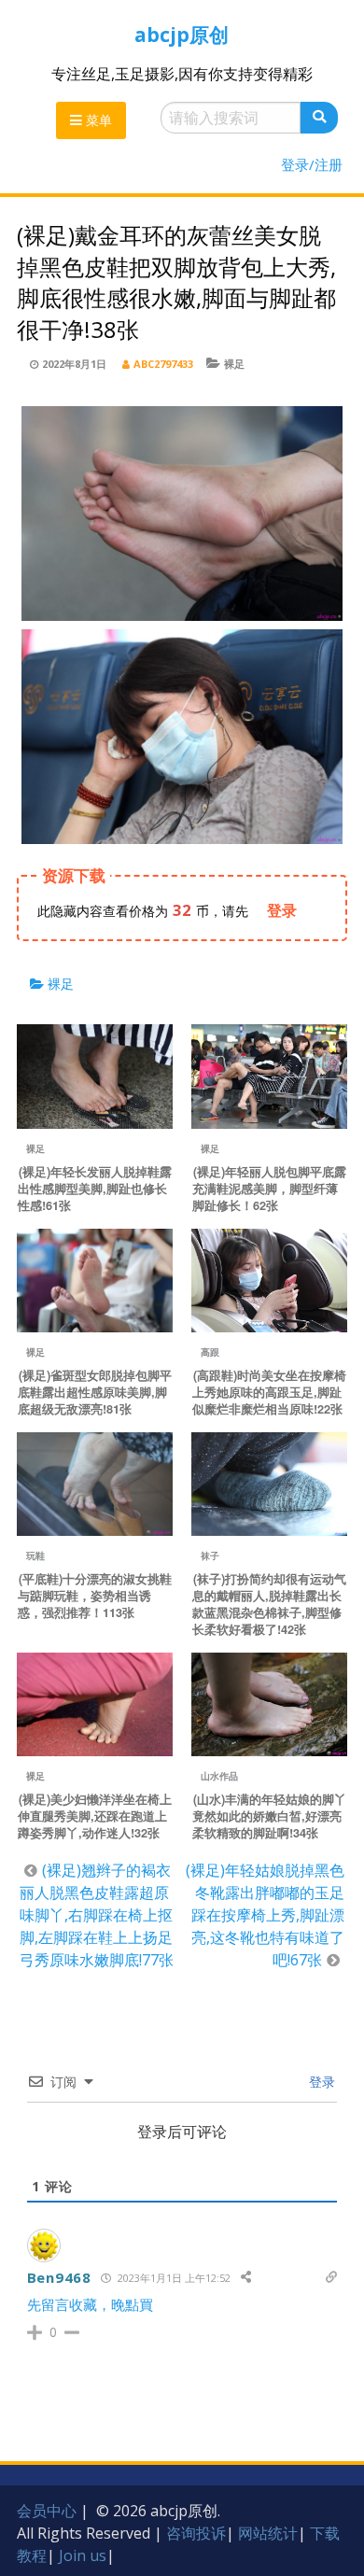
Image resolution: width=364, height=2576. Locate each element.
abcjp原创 (182, 35)
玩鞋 (35, 1555)
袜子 (210, 1555)
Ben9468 (59, 2277)
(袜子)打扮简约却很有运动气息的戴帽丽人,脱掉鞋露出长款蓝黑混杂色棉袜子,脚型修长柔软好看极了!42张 (269, 1604)
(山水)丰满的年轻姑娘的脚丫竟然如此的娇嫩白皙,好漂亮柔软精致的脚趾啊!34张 (269, 1816)
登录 (320, 2082)
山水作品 (219, 1776)
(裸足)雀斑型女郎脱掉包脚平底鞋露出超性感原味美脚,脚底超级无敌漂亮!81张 (95, 1392)
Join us (83, 2555)
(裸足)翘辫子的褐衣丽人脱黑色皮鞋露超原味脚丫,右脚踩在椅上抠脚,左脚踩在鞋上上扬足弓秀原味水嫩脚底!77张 (97, 1915)
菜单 (97, 120)
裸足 (234, 364)
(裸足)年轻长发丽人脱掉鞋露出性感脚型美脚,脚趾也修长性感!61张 (95, 1189)
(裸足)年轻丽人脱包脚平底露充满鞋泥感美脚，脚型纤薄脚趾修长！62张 (269, 1189)
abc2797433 (163, 364)
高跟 (210, 1352)
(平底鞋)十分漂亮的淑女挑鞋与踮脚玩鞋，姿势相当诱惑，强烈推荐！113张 (95, 1596)
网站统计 (268, 2533)
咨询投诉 (196, 2533)
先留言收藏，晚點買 (90, 2304)
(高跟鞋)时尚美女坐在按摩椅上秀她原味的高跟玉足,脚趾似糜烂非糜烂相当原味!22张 (269, 1392)
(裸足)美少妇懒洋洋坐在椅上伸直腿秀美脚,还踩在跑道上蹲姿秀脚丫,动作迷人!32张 (95, 1816)
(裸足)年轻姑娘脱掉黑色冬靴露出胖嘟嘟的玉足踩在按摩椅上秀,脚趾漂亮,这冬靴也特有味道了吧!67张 (265, 1915)
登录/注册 (312, 164)
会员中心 (47, 2511)
